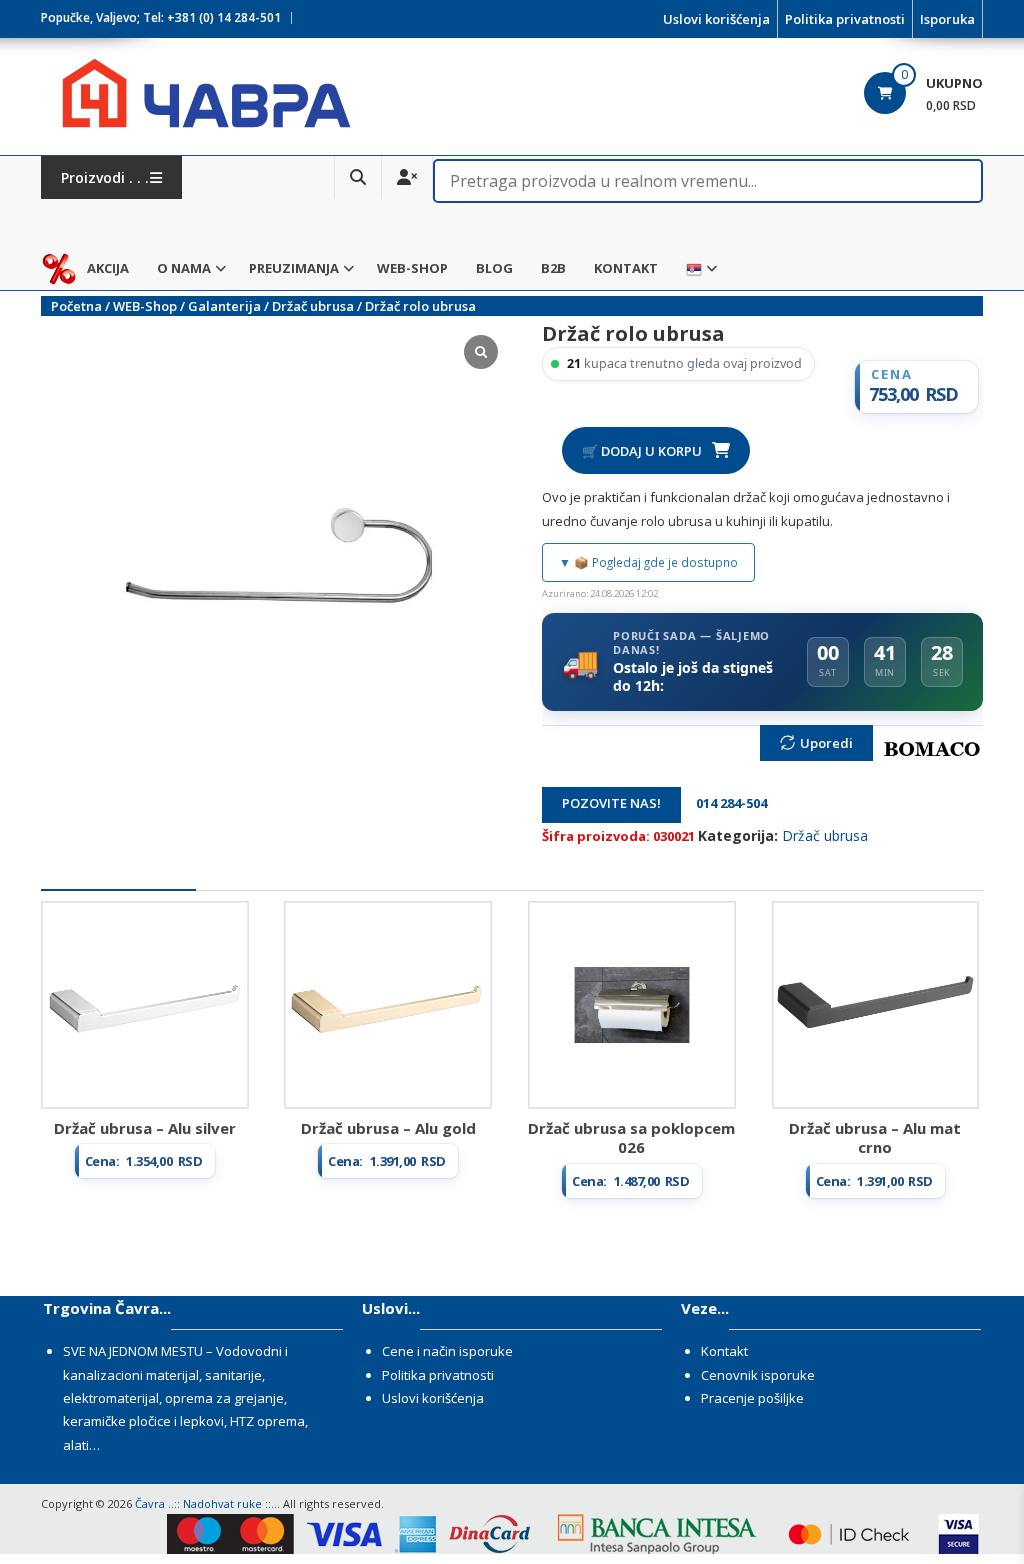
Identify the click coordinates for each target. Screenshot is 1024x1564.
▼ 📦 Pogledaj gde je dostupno (648, 562)
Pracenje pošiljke (752, 1398)
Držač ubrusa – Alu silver (145, 1128)
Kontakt (626, 268)
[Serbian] (694, 268)
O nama (184, 268)
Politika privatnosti (845, 19)
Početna (76, 306)
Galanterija (224, 306)
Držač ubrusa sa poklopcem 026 (631, 1138)
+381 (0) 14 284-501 (224, 17)
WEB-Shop (412, 268)
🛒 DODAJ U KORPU (642, 451)
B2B (553, 268)
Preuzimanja (294, 268)
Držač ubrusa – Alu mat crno (875, 1138)
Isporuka (947, 19)
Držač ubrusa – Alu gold (388, 1128)
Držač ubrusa (313, 306)
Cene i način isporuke (447, 1351)
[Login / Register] (407, 177)
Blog (494, 268)
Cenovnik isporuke (758, 1375)
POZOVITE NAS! (611, 803)
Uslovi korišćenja (716, 19)
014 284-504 (725, 803)
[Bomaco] (932, 748)
